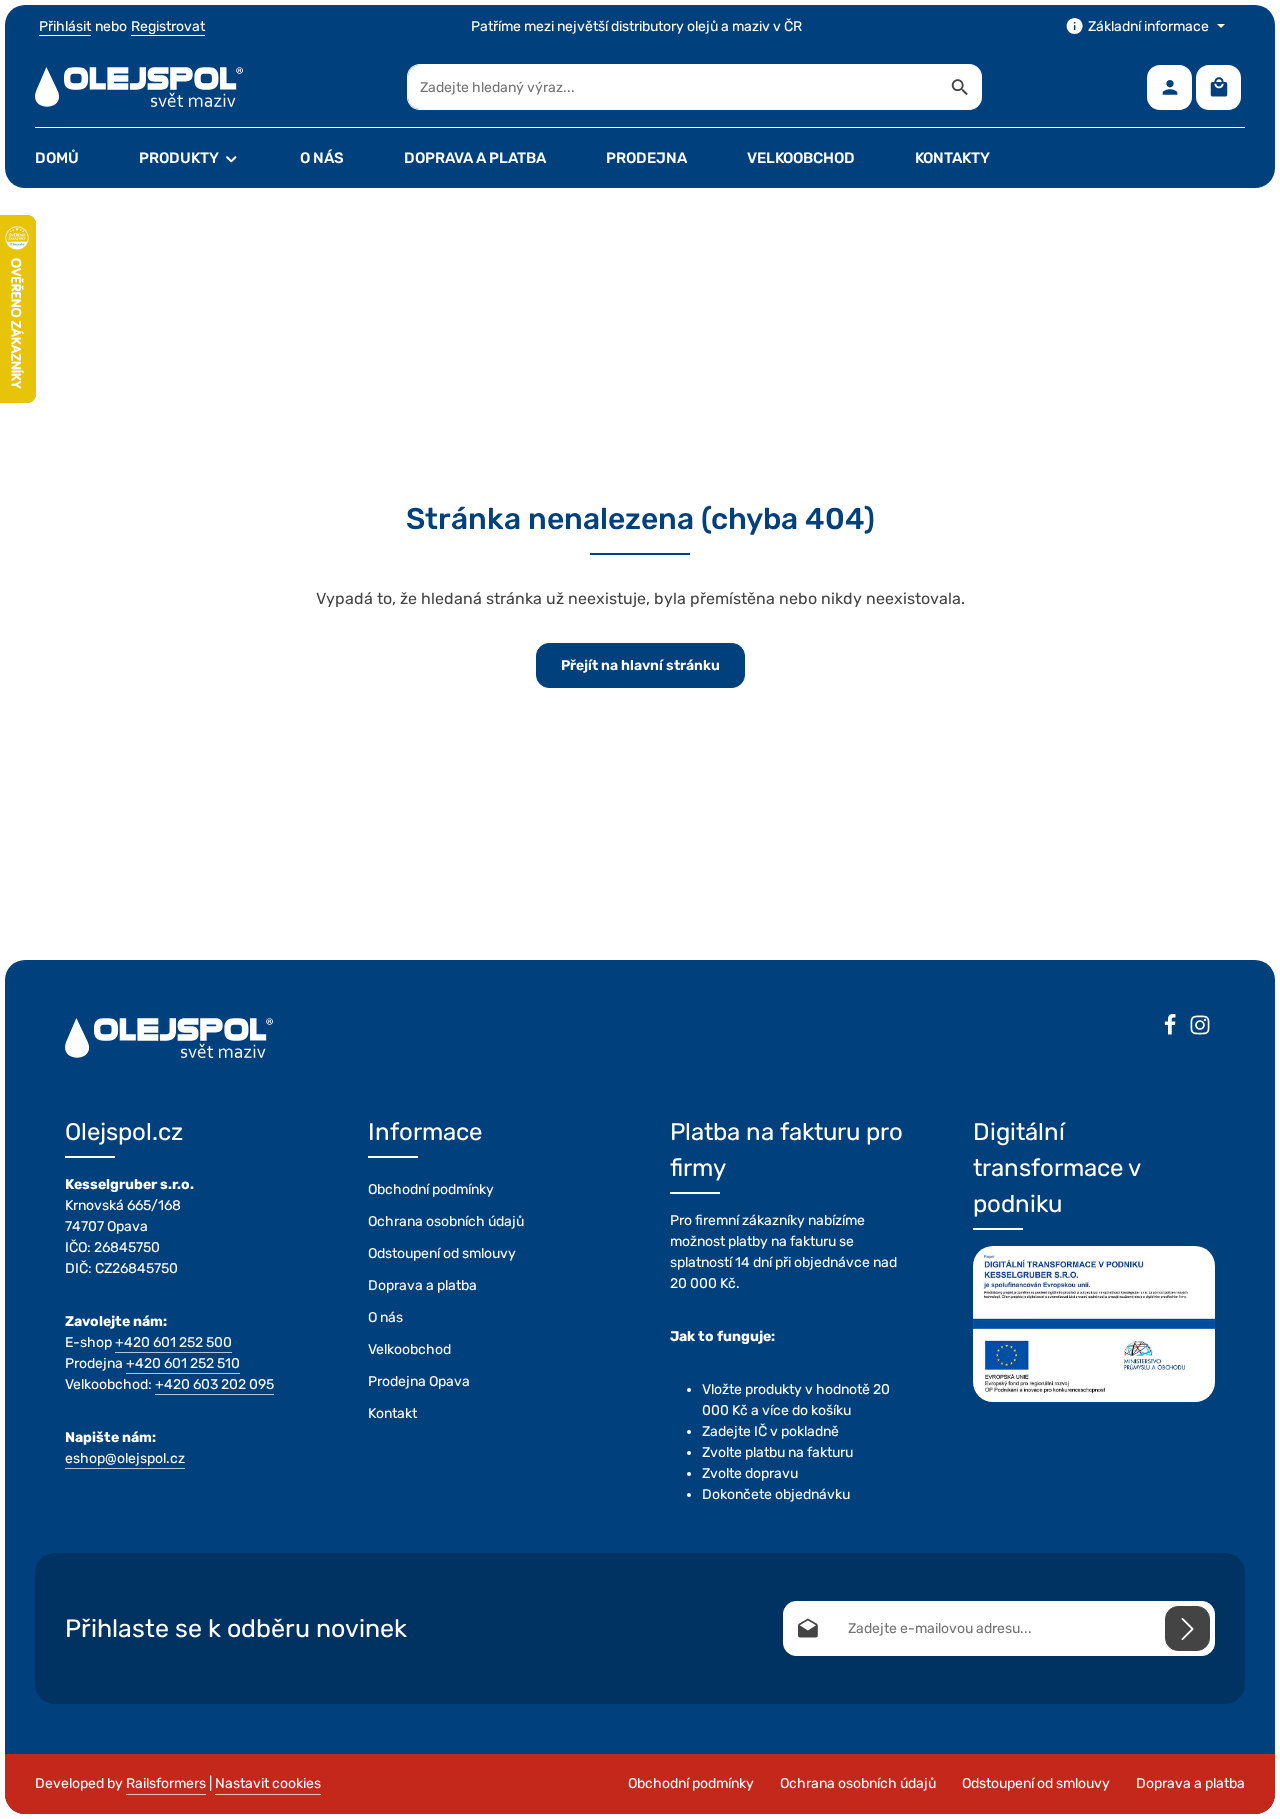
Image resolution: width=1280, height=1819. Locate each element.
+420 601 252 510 (183, 1363)
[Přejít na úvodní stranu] (139, 87)
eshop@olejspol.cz (125, 1458)
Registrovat (168, 26)
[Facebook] (1170, 1028)
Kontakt (392, 1413)
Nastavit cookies (268, 1783)
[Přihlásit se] (1187, 1628)
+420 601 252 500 (173, 1342)
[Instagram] (1200, 1028)
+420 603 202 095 (214, 1384)
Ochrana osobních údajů (446, 1221)
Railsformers (166, 1783)
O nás (385, 1317)
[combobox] (673, 87)
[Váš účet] (1169, 87)
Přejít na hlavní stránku (640, 665)
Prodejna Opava (419, 1381)
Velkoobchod (409, 1349)
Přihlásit (65, 26)
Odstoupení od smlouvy (442, 1253)
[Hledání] (960, 87)
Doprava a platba (422, 1285)
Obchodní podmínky (431, 1189)
